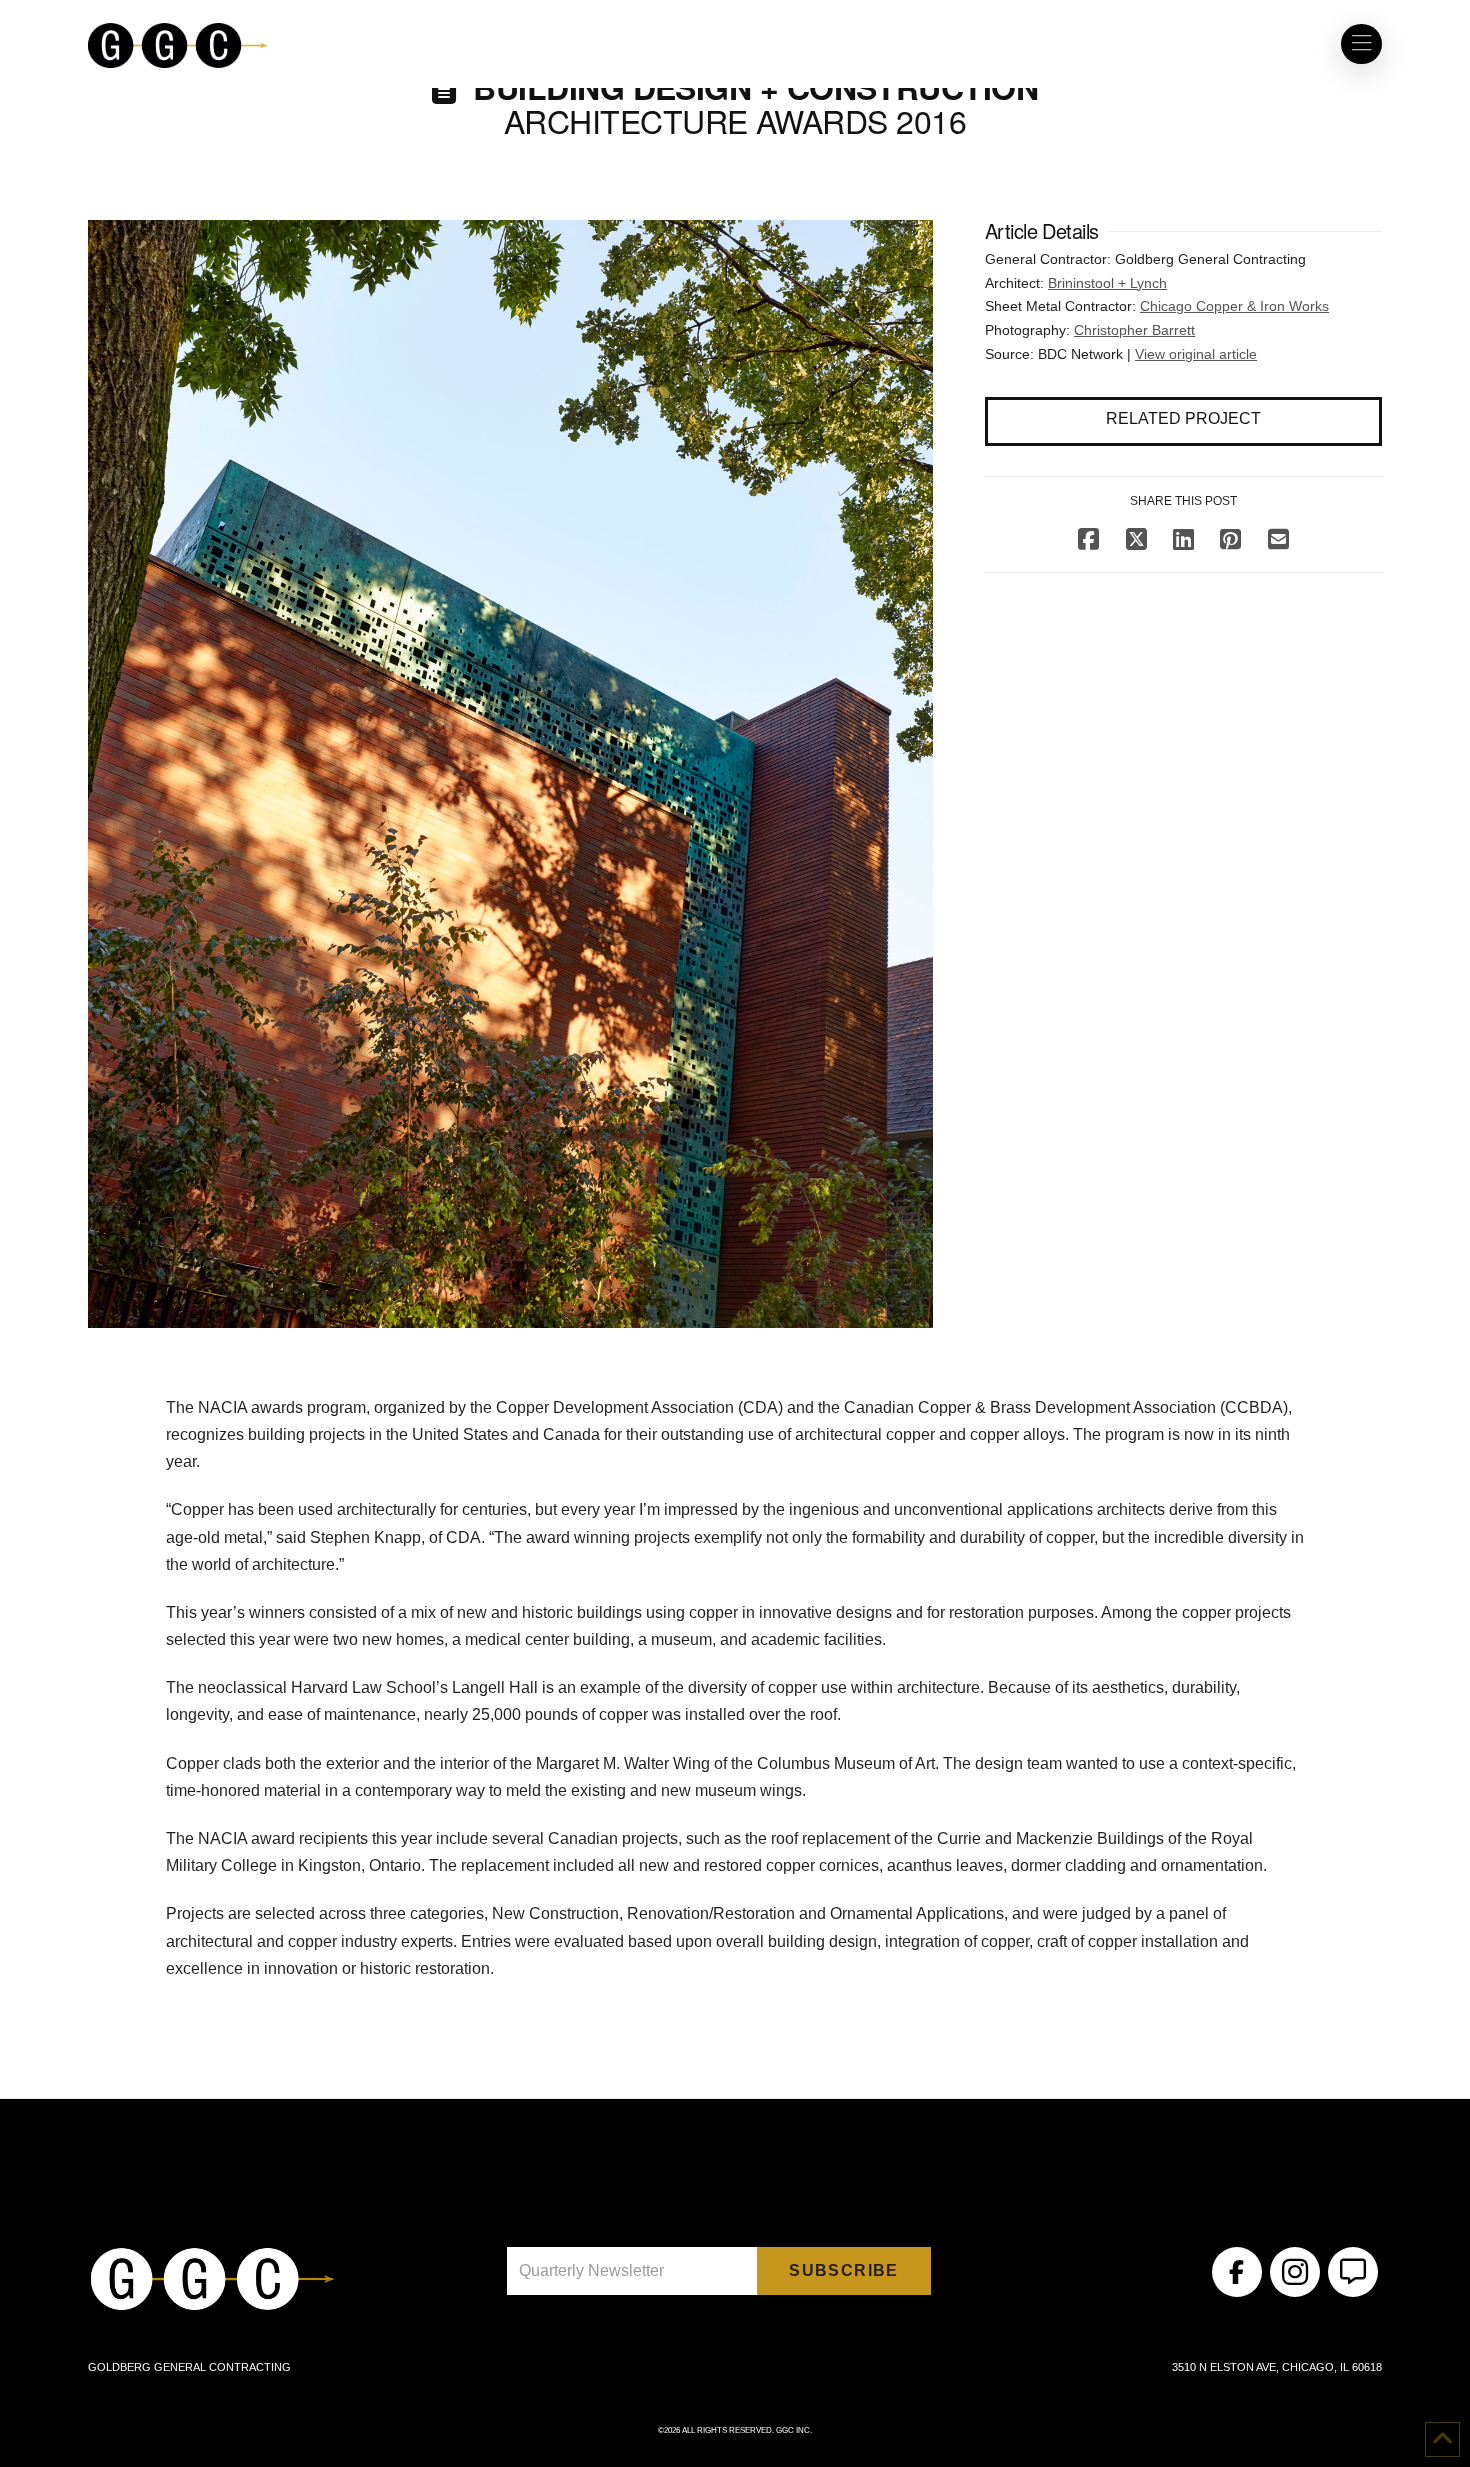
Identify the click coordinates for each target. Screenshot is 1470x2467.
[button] (1361, 44)
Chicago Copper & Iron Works (1234, 306)
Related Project (1183, 418)
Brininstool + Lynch (1107, 283)
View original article (1196, 354)
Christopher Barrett (1134, 330)
